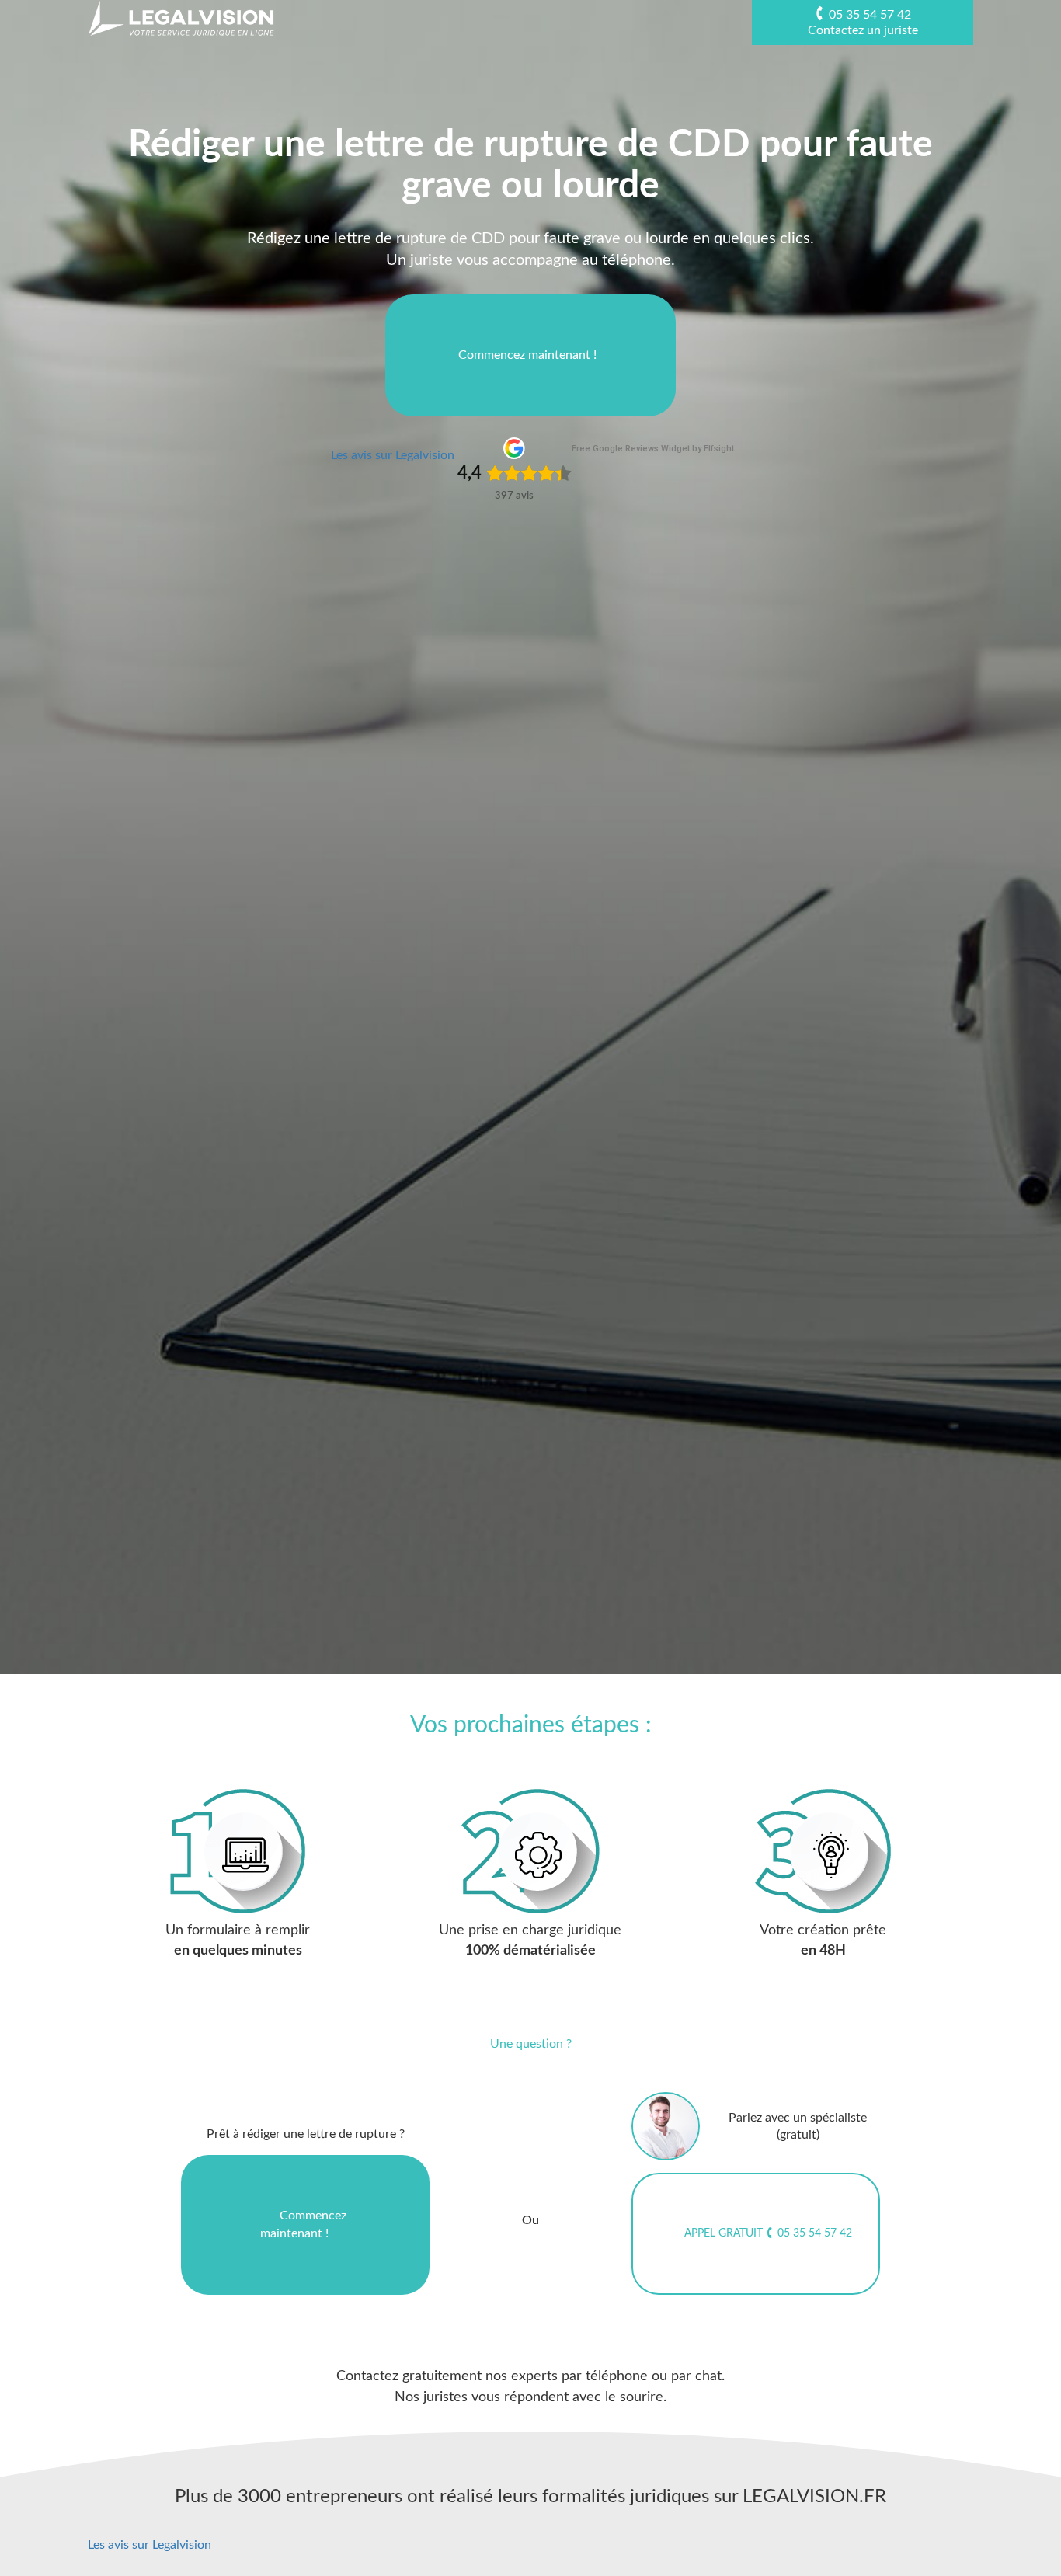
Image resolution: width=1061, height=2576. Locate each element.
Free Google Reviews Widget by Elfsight (653, 449)
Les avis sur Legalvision (393, 455)
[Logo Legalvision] (181, 18)
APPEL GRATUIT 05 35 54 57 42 (768, 2233)
